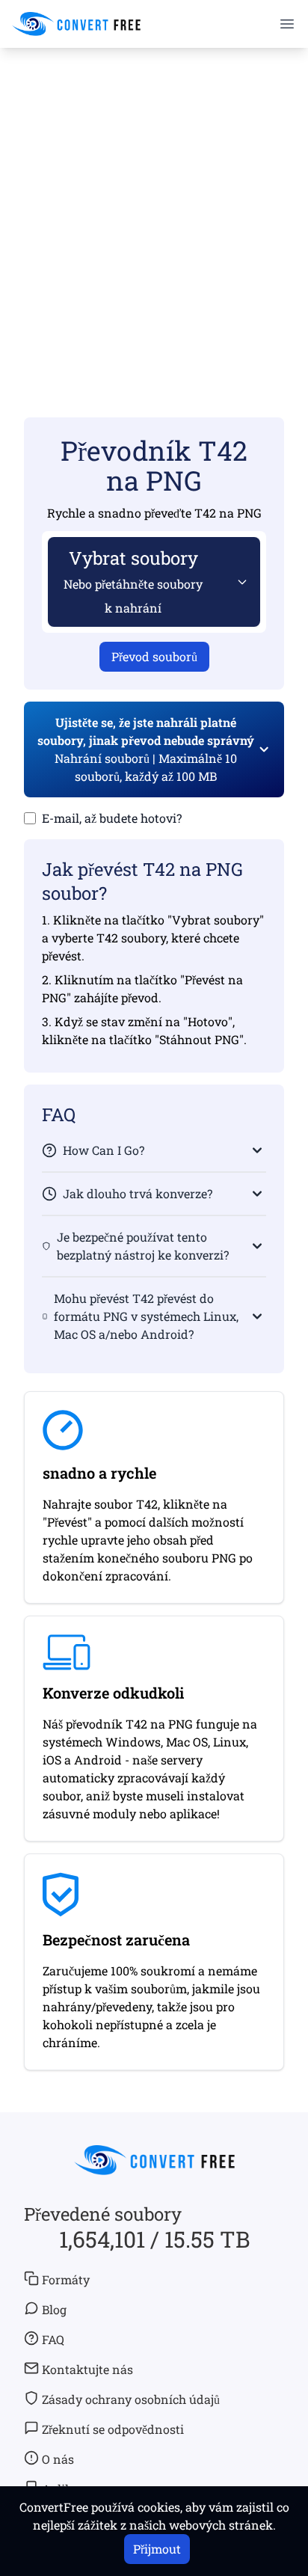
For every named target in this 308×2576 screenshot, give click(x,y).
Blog (54, 2309)
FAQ (53, 2339)
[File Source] (239, 582)
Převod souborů (154, 656)
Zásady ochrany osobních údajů (131, 2399)
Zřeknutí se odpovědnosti (113, 2429)
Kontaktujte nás (87, 2369)
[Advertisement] (154, 211)
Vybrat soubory (133, 581)
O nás (58, 2459)
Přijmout (157, 2549)
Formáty (66, 2279)
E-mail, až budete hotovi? (112, 818)
